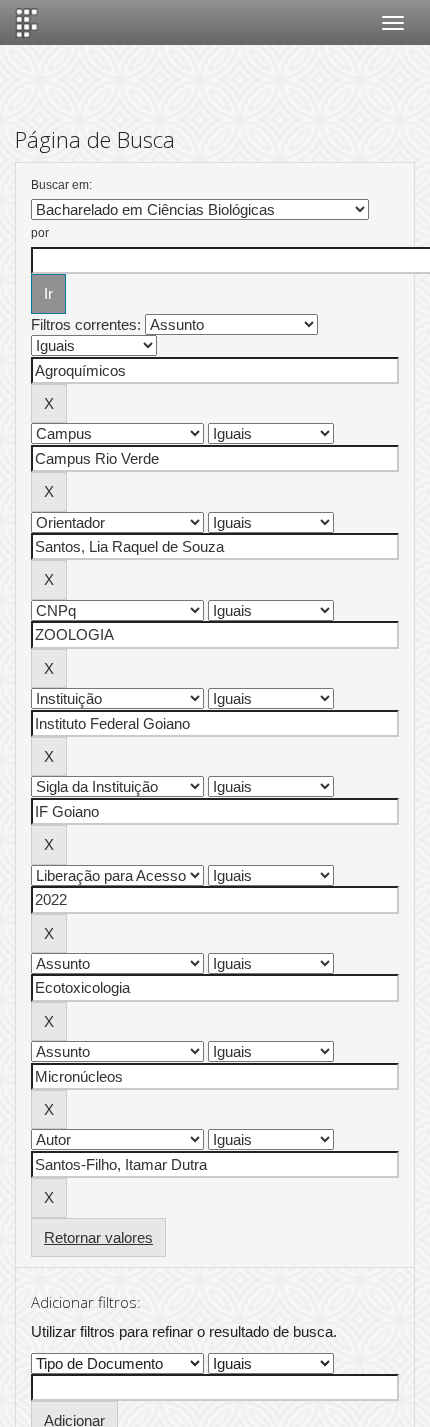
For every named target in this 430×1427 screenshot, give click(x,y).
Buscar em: (61, 185)
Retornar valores (98, 1237)
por (40, 233)
